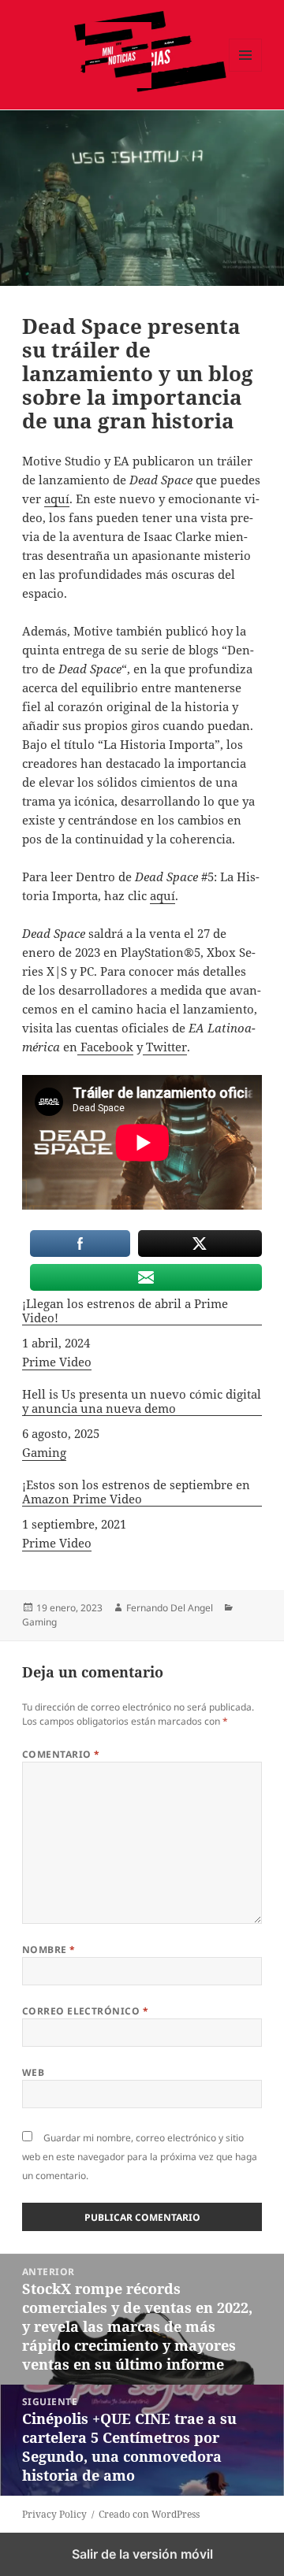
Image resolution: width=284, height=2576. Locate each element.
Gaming (44, 1452)
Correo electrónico (86, 2011)
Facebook (105, 1047)
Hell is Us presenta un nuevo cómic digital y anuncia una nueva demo (142, 1401)
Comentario (61, 1754)
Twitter (165, 1047)
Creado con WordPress (149, 2514)
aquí (57, 499)
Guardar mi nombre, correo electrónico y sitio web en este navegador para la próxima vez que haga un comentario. (140, 2157)
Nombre (49, 1950)
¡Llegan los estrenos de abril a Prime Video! (125, 1311)
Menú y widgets (246, 71)
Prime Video (57, 1362)
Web (33, 2072)
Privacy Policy (54, 2514)
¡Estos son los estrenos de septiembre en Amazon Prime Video (136, 1492)
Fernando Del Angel (170, 1608)
